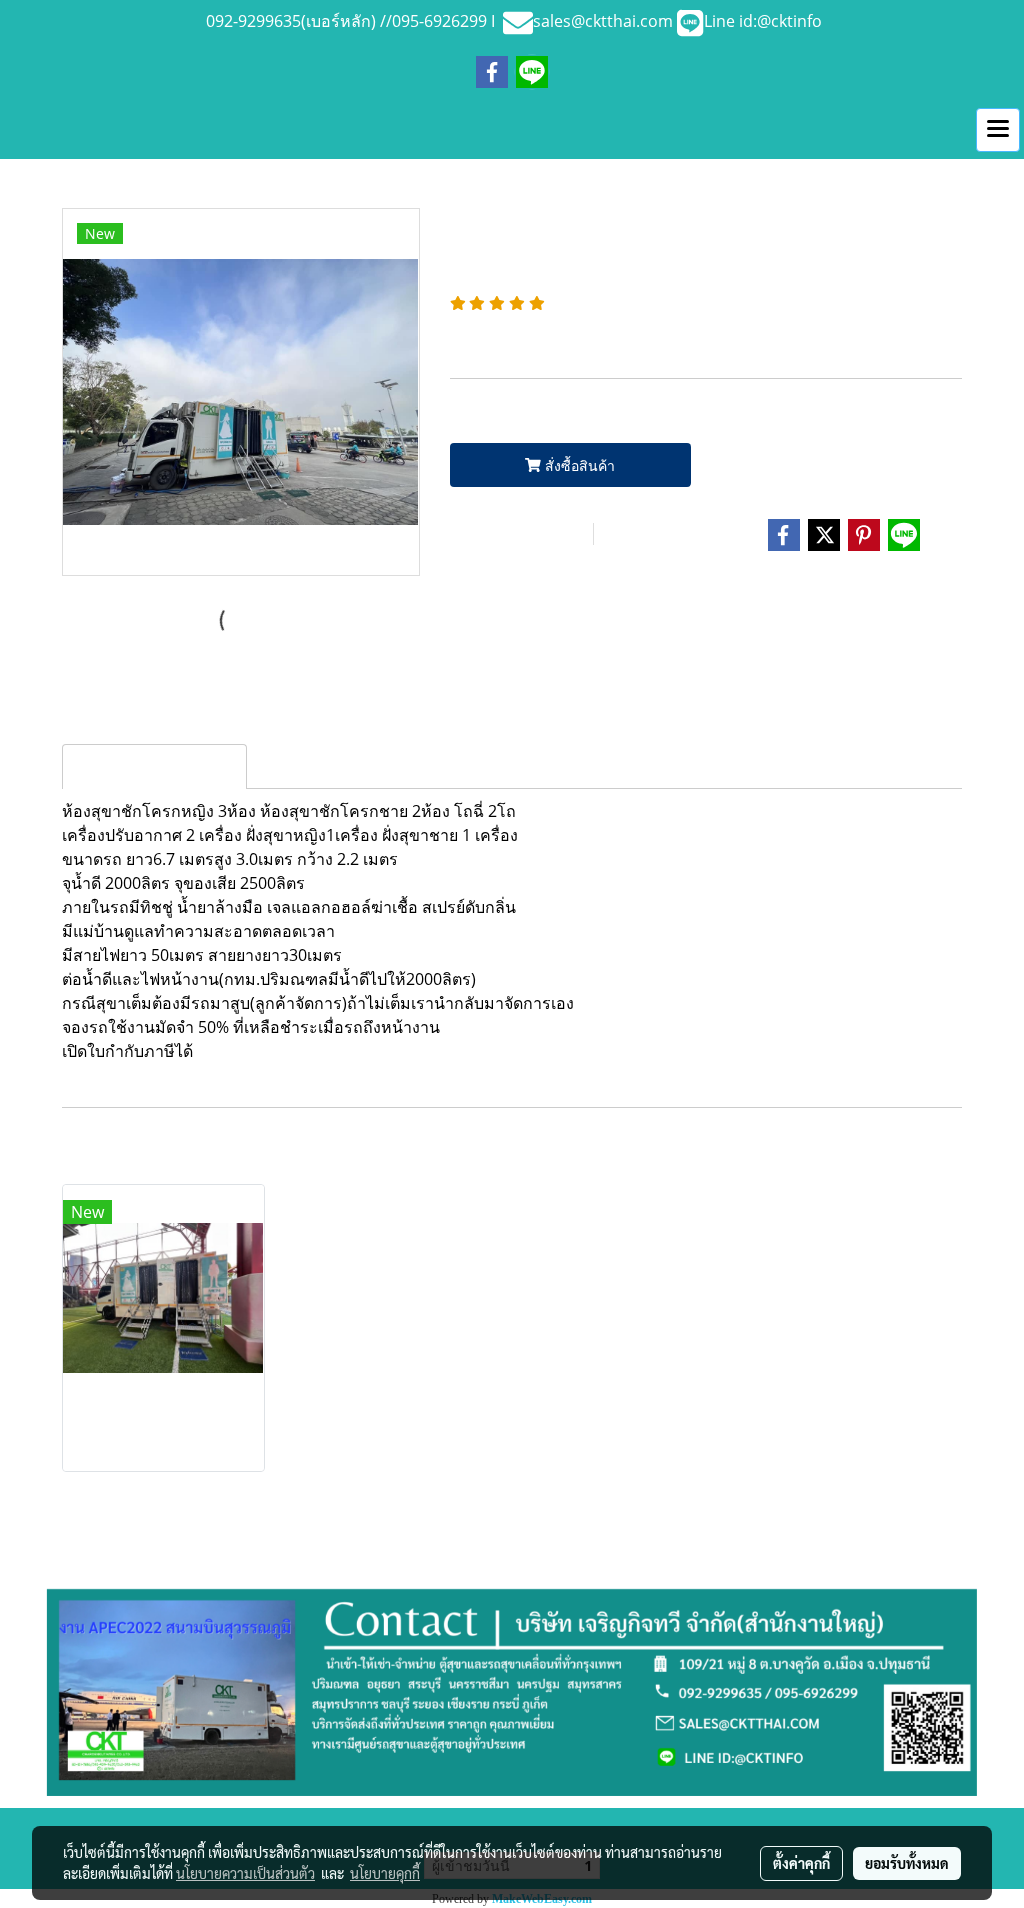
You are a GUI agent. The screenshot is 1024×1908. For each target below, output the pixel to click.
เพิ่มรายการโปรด (518, 534)
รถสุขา (546, 591)
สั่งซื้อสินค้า (578, 465)
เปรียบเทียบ (661, 534)
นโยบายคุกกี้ (385, 1873)
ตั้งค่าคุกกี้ (801, 1863)
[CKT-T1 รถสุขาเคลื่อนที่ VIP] (241, 393)
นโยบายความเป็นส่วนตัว (245, 1873)
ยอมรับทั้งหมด (907, 1863)
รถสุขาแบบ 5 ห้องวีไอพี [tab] (154, 767)
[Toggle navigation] (998, 130)
